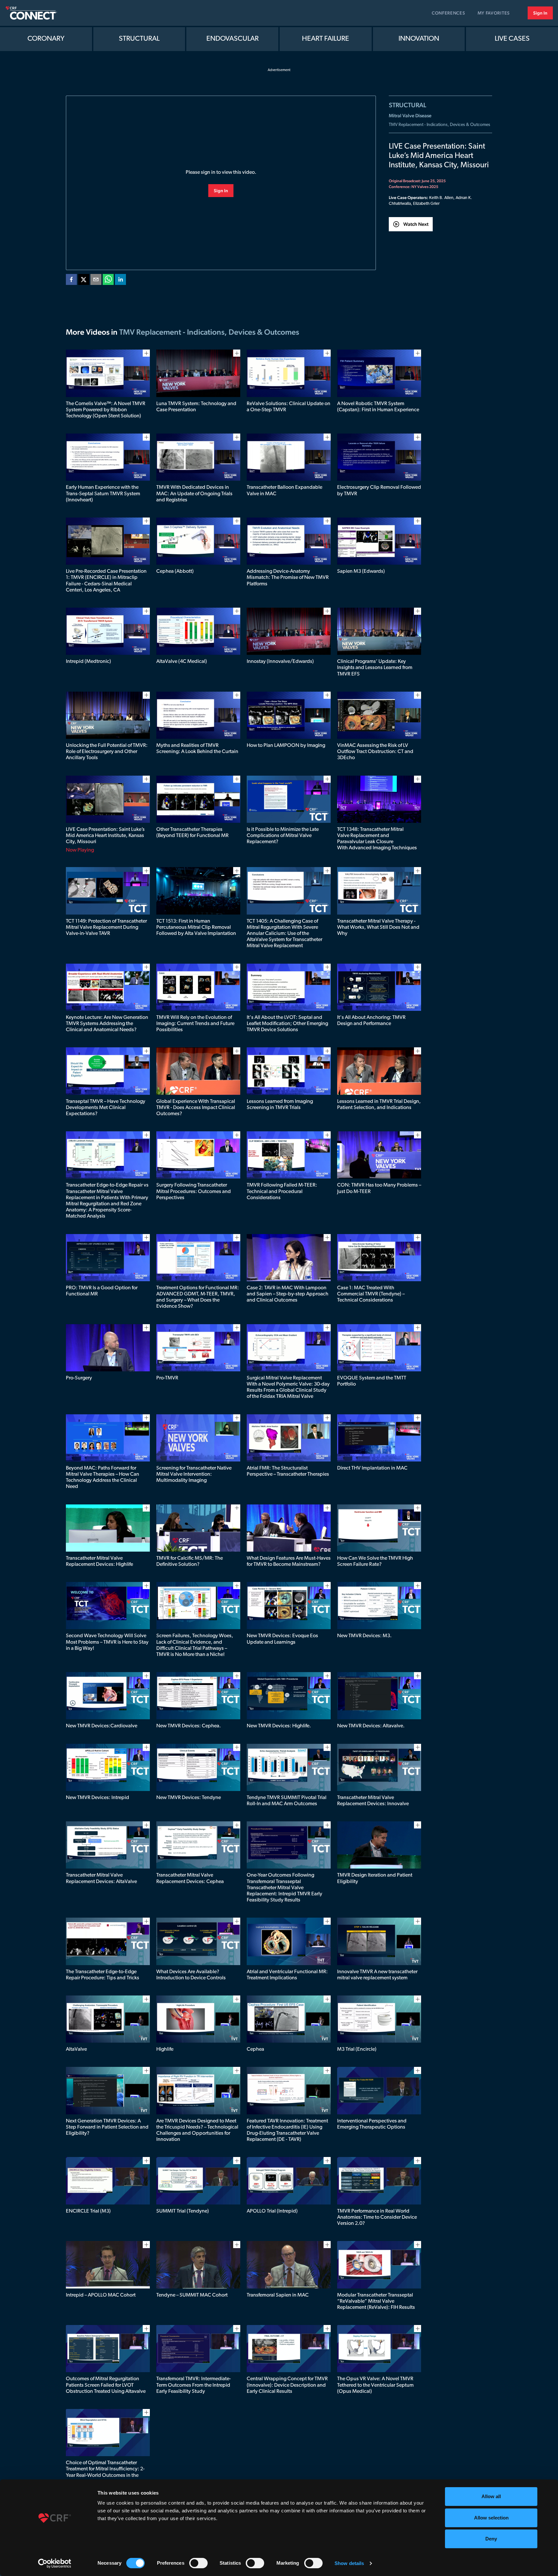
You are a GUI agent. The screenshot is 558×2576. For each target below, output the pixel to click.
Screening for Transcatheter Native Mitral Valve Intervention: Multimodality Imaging (194, 1474)
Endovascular (232, 39)
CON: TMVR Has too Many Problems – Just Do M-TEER (379, 1188)
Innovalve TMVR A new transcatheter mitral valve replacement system (377, 1975)
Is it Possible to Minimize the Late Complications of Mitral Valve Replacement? (283, 836)
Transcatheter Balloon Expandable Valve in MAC (284, 491)
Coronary (46, 39)
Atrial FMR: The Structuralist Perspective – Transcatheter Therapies (288, 1471)
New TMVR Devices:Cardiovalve (102, 1726)
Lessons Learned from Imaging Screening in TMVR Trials (280, 1105)
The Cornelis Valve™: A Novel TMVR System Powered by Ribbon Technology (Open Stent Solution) (106, 410)
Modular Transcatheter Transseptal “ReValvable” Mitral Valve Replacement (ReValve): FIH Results (376, 2301)
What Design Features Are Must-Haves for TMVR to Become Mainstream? (289, 1561)
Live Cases (512, 39)
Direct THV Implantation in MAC (372, 1468)
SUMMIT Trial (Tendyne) (183, 2211)
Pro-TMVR (167, 1378)
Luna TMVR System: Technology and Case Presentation (196, 407)
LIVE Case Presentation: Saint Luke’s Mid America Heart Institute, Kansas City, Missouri (105, 836)
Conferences (449, 13)
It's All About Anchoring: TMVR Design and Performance (371, 1021)
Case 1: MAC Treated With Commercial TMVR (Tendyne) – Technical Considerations (371, 1294)
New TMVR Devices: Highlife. (279, 1726)
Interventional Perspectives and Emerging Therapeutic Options (372, 2124)
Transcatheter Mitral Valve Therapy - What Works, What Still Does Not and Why (378, 927)
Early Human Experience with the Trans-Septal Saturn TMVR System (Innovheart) (103, 494)
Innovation (419, 39)
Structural (139, 39)
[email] (96, 281)
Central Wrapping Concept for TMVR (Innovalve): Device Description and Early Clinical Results (287, 2385)
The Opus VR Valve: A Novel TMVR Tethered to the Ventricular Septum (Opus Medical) (375, 2385)
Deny (491, 2539)
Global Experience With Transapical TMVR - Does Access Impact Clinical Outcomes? (196, 1108)
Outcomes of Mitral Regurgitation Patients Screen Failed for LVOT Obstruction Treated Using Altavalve (106, 2385)
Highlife (165, 2049)
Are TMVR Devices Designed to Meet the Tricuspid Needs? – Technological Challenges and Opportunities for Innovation (197, 2131)
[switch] (198, 2563)
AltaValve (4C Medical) (182, 662)
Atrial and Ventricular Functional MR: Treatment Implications (287, 1975)
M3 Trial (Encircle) (357, 2049)
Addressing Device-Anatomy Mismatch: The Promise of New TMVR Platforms (288, 578)
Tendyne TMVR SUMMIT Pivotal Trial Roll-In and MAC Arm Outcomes (287, 1801)
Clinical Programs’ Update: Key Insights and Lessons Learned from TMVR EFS (375, 668)
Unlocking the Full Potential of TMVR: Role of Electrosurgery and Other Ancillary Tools (107, 752)
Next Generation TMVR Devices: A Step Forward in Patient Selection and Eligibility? (107, 2127)
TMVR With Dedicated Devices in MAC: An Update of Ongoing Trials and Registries (194, 494)
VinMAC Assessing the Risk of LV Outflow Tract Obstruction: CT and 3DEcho (375, 752)
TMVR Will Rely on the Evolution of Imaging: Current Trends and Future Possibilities (195, 1024)
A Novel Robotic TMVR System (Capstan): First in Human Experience (378, 407)
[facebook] (71, 281)
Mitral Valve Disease (410, 115)
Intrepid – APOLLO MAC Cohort (101, 2295)
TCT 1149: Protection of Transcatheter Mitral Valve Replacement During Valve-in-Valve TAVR (106, 927)
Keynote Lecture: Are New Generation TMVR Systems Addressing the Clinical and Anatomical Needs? (107, 1024)
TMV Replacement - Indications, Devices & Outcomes (439, 125)
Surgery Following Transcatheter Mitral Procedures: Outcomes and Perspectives (194, 1191)
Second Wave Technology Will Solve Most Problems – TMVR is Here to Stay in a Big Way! (107, 1642)
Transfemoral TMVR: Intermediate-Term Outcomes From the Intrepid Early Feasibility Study (194, 2385)
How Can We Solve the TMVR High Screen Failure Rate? (375, 1561)
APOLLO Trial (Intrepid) (272, 2211)
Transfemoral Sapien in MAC (278, 2295)
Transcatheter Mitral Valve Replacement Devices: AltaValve (101, 1878)
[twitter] (84, 281)
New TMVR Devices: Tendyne (189, 1798)
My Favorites (494, 13)
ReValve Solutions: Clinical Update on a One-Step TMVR (289, 407)
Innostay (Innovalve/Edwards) (280, 662)
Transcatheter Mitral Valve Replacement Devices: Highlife (99, 1561)
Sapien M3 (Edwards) (361, 571)
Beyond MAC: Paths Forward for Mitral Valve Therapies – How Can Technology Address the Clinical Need (103, 1478)
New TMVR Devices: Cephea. (189, 1726)
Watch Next (416, 224)
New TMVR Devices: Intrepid (98, 1798)
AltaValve (76, 2049)
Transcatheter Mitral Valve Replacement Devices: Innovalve (373, 1801)
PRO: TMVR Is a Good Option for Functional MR (102, 1291)
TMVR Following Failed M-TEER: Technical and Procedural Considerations (282, 1191)
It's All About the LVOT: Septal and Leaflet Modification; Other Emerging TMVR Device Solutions (287, 1024)
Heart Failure (325, 39)
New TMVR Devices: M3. (364, 1636)
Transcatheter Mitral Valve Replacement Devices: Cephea (190, 1878)
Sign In (540, 13)
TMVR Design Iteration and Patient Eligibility (375, 1878)
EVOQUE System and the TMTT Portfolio (372, 1381)
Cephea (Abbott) (175, 571)
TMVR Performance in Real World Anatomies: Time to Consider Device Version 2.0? (377, 2217)
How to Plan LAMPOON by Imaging (286, 746)
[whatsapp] (108, 281)
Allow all (491, 2496)
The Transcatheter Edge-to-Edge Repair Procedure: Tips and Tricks (103, 1975)
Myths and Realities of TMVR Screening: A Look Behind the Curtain (197, 749)
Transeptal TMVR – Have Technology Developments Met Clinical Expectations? (106, 1108)
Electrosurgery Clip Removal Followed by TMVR (379, 491)
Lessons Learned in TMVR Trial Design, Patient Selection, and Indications (379, 1105)
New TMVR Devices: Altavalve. (371, 1726)
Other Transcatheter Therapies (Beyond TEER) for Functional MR (192, 833)
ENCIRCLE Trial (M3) (88, 2211)
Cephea (255, 2049)
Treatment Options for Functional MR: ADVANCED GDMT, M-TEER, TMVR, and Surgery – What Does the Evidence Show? (198, 1297)
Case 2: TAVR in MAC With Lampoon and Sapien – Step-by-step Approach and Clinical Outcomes (288, 1294)
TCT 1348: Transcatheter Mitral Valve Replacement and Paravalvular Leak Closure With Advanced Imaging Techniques (377, 839)
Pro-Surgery (79, 1378)
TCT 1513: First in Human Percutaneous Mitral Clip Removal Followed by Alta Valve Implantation (196, 927)
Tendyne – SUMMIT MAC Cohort (192, 2295)
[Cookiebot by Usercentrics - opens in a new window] (55, 2563)
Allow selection (491, 2518)
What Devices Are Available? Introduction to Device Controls (191, 1975)
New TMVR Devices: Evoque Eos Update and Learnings (282, 1639)
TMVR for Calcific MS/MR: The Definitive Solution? (190, 1561)
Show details (349, 2563)
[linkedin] (120, 281)
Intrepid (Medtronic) (88, 662)
